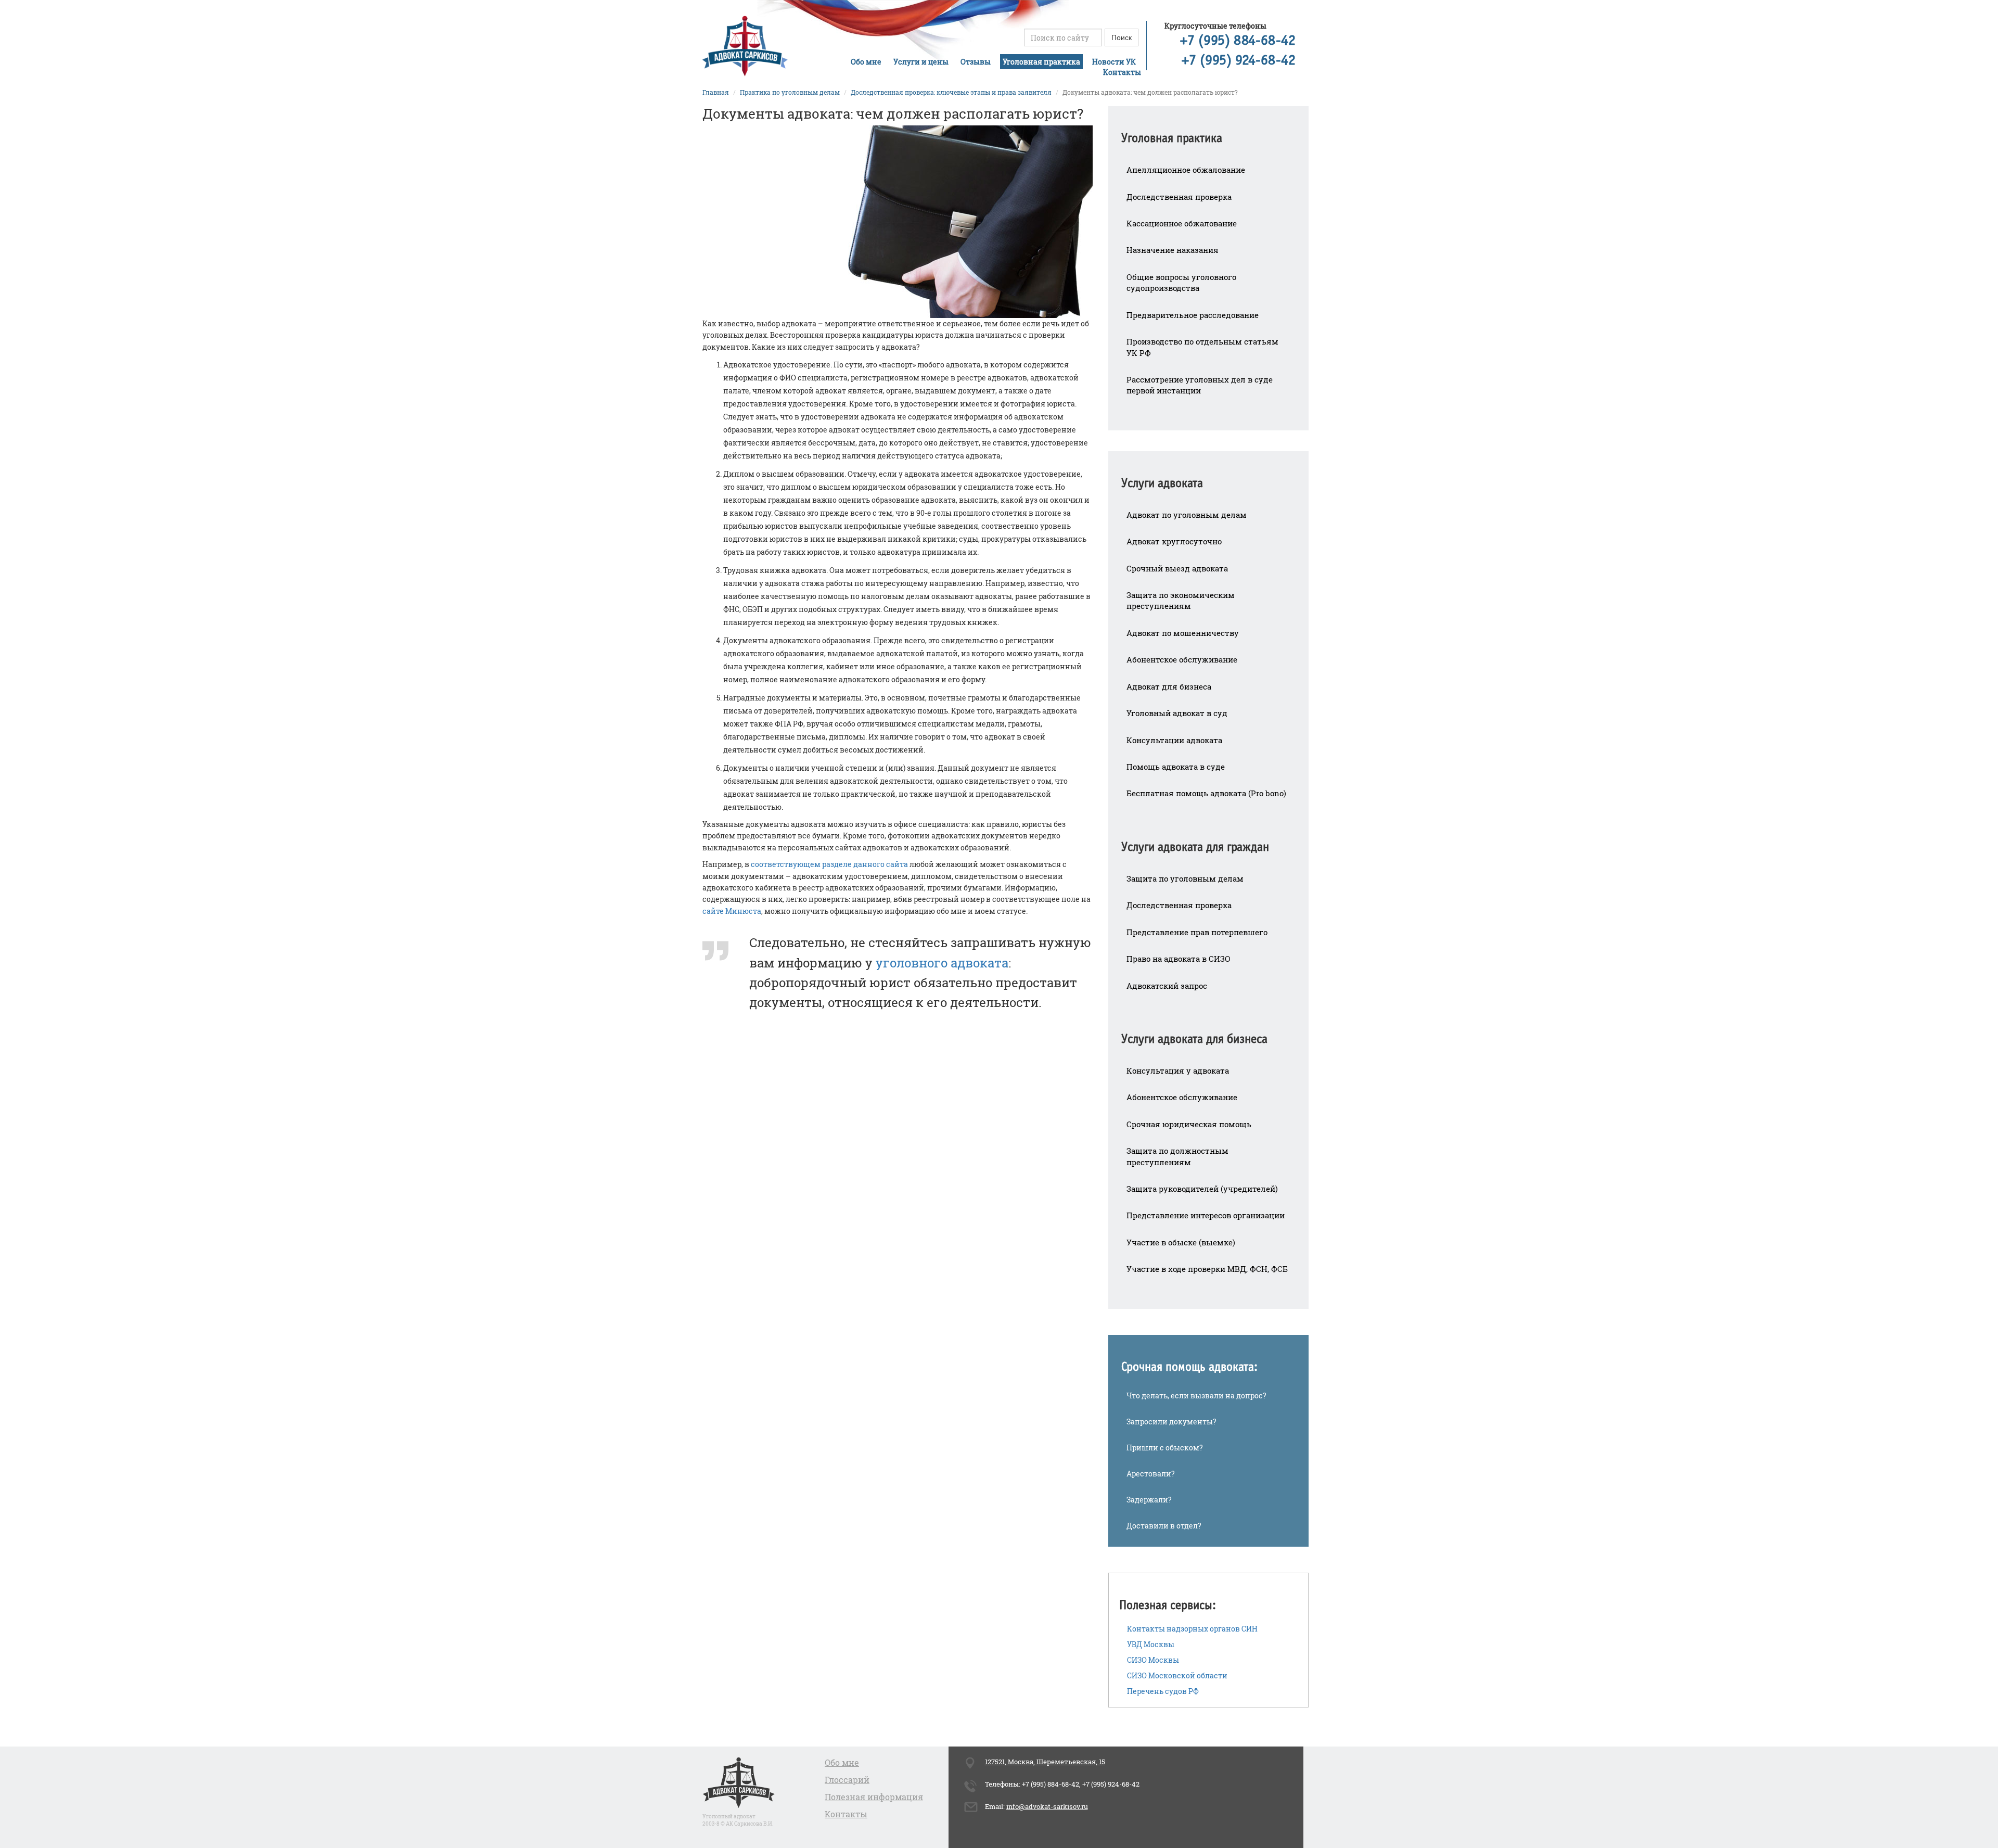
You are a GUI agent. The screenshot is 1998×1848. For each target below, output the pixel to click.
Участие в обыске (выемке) (1181, 1242)
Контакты (1122, 72)
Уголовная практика (1041, 62)
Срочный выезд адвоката (1177, 568)
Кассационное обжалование (1182, 223)
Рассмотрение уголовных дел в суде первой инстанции (1200, 385)
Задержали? (1149, 1500)
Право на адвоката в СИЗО (1179, 959)
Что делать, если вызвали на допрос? (1196, 1395)
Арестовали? (1151, 1474)
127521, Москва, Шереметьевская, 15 (1045, 1762)
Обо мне (866, 62)
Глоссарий (847, 1780)
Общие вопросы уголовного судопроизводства (1181, 282)
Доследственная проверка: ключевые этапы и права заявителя (951, 92)
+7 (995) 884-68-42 (1238, 41)
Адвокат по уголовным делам (1187, 515)
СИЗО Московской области (1177, 1675)
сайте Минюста (732, 911)
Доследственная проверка (1179, 197)
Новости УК (1114, 62)
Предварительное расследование (1193, 315)
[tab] (1208, 131)
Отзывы (976, 62)
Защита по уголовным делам (1185, 878)
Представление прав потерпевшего (1197, 932)
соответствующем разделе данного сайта (829, 864)
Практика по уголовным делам (790, 92)
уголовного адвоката (942, 963)
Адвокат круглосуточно (1174, 541)
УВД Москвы (1151, 1644)
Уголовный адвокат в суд (1177, 713)
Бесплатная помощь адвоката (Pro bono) (1206, 793)
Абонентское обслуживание (1182, 659)
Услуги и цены (921, 62)
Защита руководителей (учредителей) (1202, 1189)
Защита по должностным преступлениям (1177, 1156)
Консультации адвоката (1174, 740)
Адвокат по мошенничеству (1183, 633)
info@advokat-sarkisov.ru (1047, 1806)
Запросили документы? (1171, 1422)
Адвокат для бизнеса (1169, 686)
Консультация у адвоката (1178, 1070)
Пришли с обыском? (1165, 1448)
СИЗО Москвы (1153, 1660)
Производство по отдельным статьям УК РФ (1202, 347)
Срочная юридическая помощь (1189, 1124)
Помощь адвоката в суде (1176, 767)
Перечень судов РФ (1163, 1691)
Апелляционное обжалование (1186, 170)
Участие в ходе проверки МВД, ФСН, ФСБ (1207, 1269)
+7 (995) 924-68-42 (1239, 61)
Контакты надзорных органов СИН (1192, 1629)
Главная (716, 92)
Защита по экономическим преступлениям (1181, 600)
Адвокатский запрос (1167, 986)
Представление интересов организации (1206, 1215)
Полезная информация (874, 1797)
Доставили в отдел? (1164, 1526)
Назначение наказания (1173, 250)
